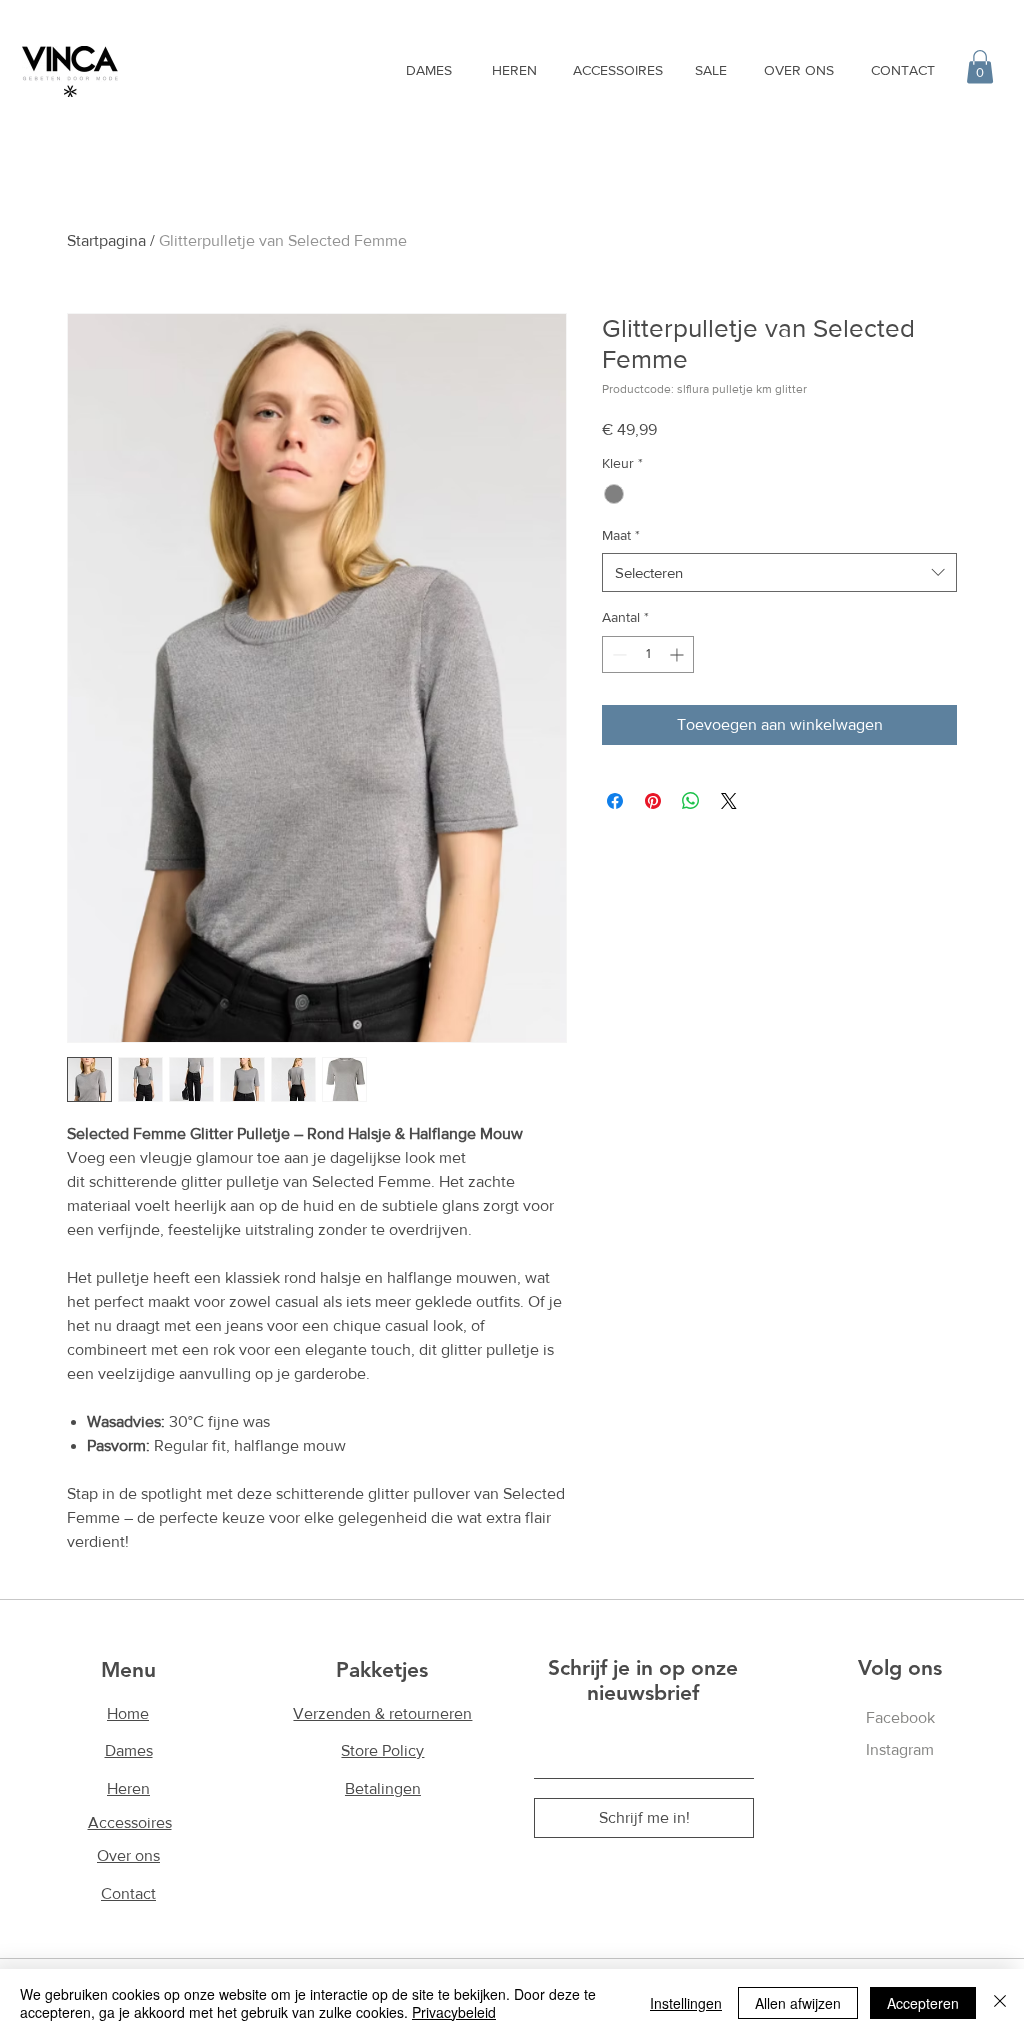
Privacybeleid (454, 2012)
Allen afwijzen (798, 2003)
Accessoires (130, 1822)
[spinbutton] (648, 654)
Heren (128, 1788)
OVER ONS (799, 70)
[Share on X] (729, 801)
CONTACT (903, 70)
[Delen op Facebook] (615, 801)
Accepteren (923, 2003)
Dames (129, 1750)
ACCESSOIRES (618, 70)
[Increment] (678, 654)
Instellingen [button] (686, 2003)
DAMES (429, 70)
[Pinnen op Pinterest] (653, 801)
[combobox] (779, 572)
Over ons (128, 1855)
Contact (128, 1893)
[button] (980, 66)
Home (128, 1713)
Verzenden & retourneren (382, 1713)
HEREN (514, 70)
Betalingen (383, 1788)
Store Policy (382, 1750)
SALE (711, 70)
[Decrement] (617, 654)
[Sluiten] (1000, 2003)
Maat (621, 535)
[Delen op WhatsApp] (691, 801)
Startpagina (106, 240)
